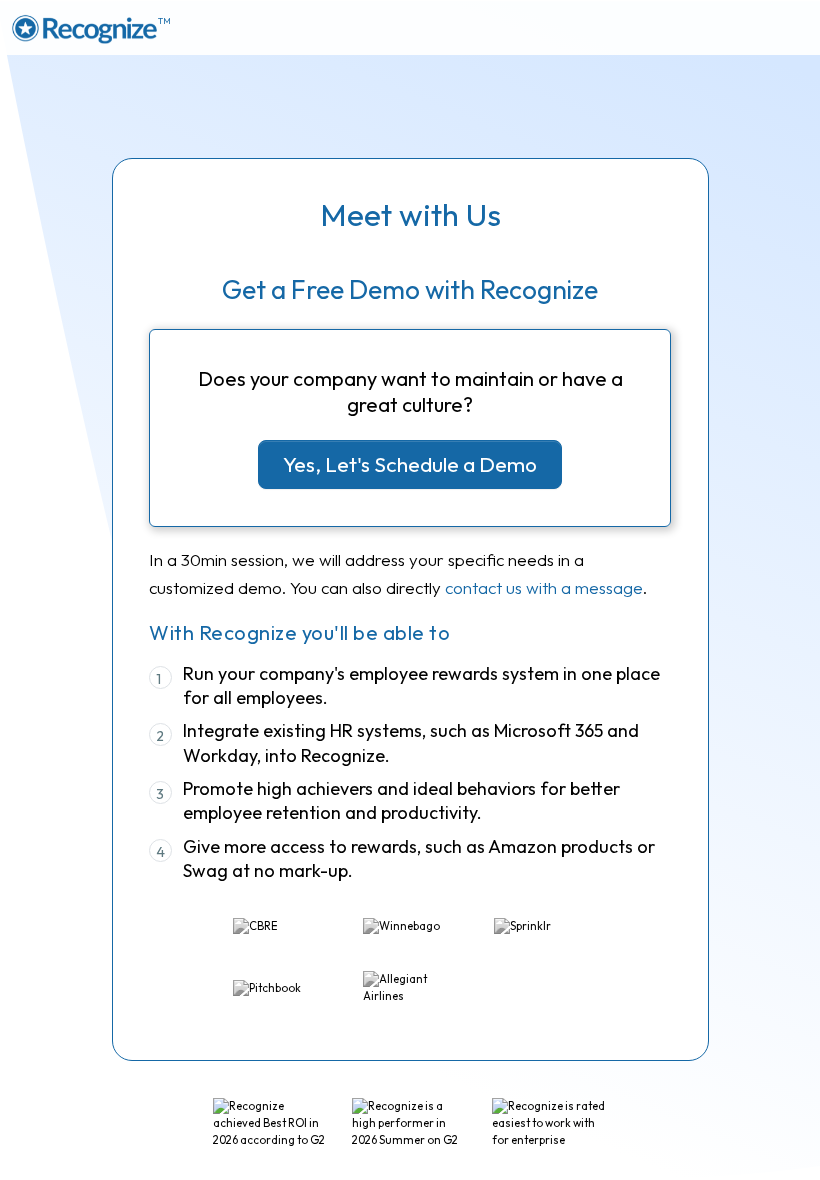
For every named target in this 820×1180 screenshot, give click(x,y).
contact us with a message (544, 587)
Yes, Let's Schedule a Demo (410, 464)
